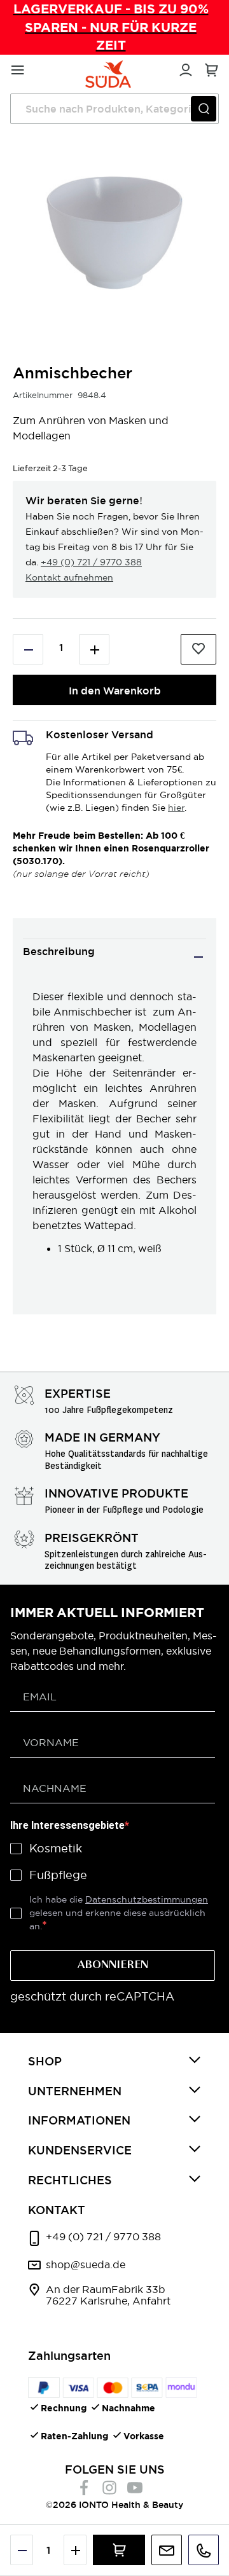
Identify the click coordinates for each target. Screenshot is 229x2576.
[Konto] (184, 68)
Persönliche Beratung (167, 2550)
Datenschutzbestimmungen (147, 1899)
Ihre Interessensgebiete (67, 1825)
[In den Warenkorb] (119, 2550)
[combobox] (114, 109)
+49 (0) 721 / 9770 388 (91, 562)
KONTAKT (57, 2210)
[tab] (114, 957)
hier (176, 808)
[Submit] (204, 109)
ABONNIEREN (113, 1966)
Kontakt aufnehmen (69, 577)
